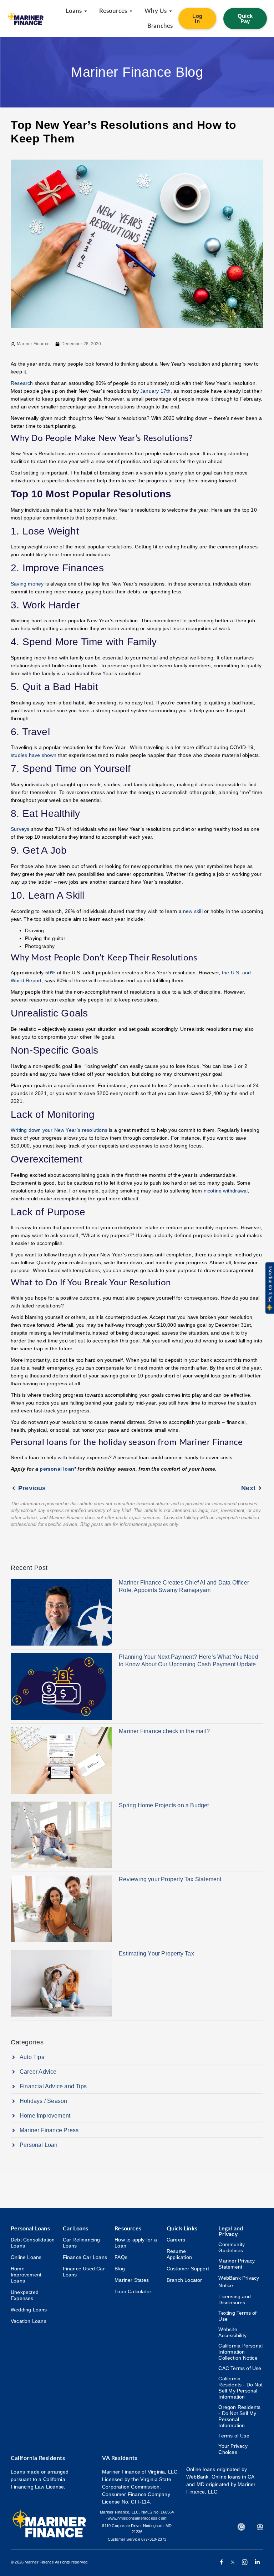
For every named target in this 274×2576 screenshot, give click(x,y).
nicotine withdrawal (226, 1191)
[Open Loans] (86, 11)
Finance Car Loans (85, 2257)
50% (50, 973)
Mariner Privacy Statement (237, 2264)
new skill (193, 911)
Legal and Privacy (231, 2231)
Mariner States (132, 2280)
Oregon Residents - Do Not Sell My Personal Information (239, 2416)
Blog (120, 2269)
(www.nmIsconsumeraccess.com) (137, 2518)
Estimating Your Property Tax (156, 1954)
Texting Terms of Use (237, 2316)
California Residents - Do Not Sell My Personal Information (240, 2388)
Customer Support (188, 2269)
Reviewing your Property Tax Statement (170, 1879)
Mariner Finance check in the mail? (164, 1731)
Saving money (27, 584)
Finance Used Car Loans (84, 2272)
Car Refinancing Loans (82, 2243)
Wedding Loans (29, 2310)
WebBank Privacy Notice (239, 2282)
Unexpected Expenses (25, 2295)
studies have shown (34, 755)
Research (22, 383)
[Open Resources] (131, 11)
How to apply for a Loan (136, 2243)
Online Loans (26, 2257)
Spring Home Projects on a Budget (164, 1805)
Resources (128, 2229)
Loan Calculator (133, 2291)
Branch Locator (184, 2280)
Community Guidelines (232, 2247)
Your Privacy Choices (233, 2449)
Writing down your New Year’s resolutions (59, 1130)
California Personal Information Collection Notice (240, 2352)
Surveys (20, 829)
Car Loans (76, 2229)
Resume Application (179, 2254)
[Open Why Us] (171, 11)
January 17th (155, 391)
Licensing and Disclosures (235, 2299)
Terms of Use (234, 2436)
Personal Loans (30, 2229)
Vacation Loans (29, 2321)
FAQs (121, 2257)
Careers (176, 2240)
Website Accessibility (232, 2332)
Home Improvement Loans (26, 2275)
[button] (269, 1288)
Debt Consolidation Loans (33, 2243)
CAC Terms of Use (240, 2368)
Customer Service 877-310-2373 (137, 2539)
